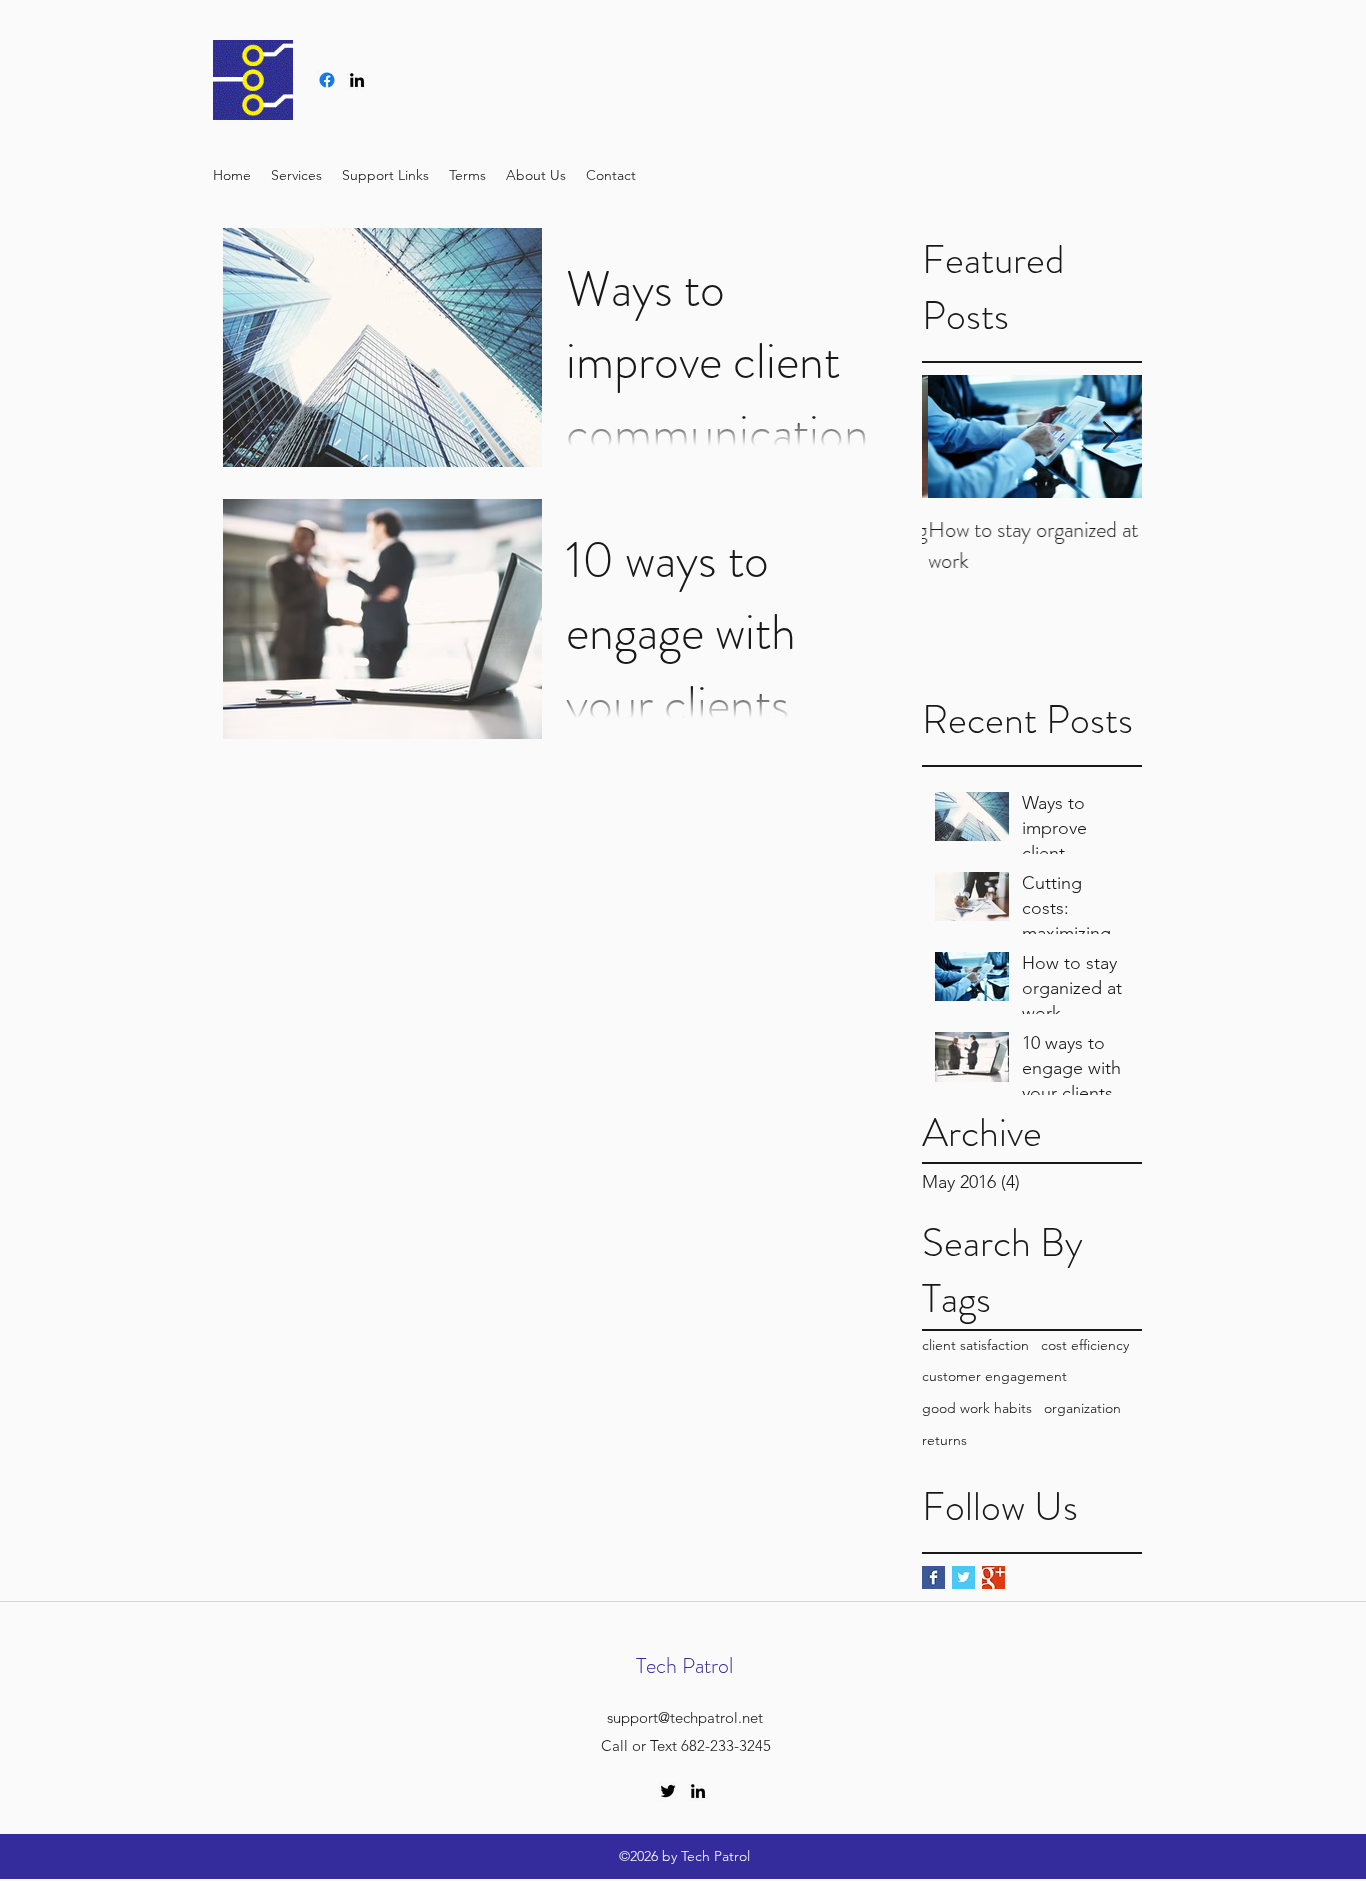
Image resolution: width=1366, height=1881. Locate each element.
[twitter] (668, 1791)
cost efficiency (1085, 1345)
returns (944, 1440)
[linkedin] (357, 80)
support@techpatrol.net (685, 1717)
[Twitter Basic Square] (963, 1577)
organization (1082, 1408)
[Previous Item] (954, 436)
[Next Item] (1110, 436)
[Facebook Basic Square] (933, 1577)
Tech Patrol (684, 1665)
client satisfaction (975, 1345)
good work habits (977, 1408)
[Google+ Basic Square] (993, 1577)
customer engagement (994, 1376)
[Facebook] (327, 80)
